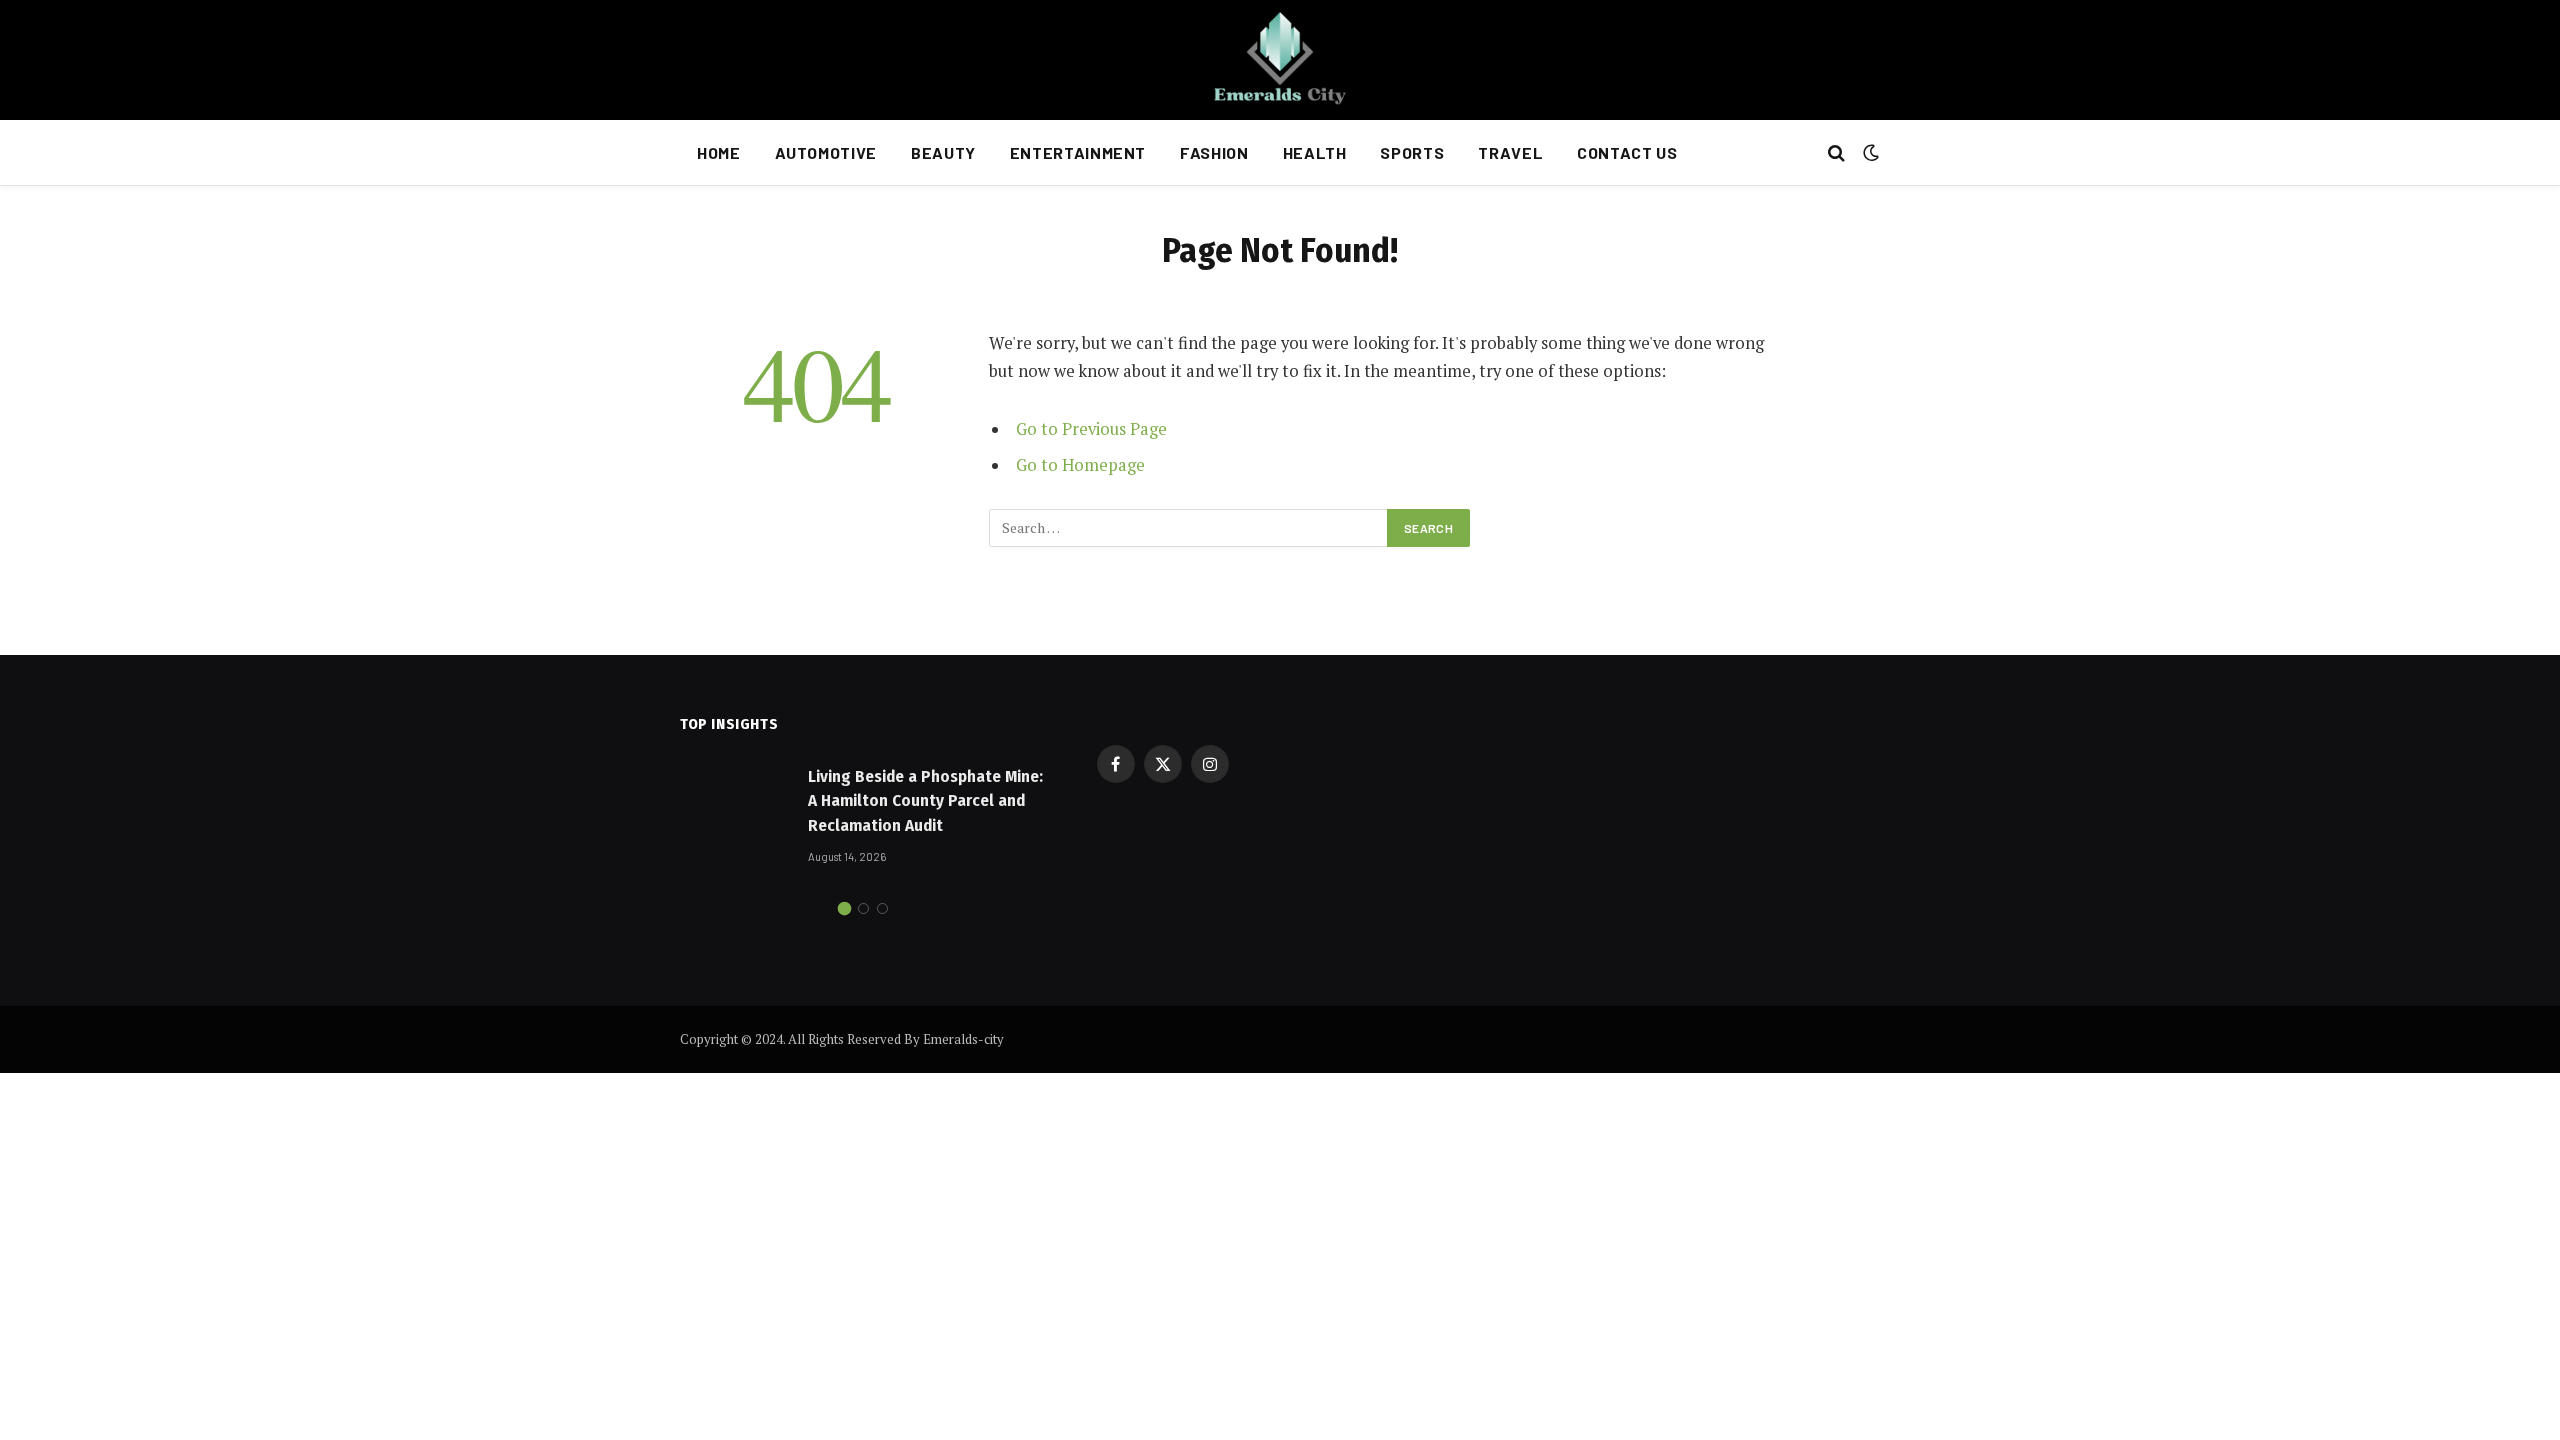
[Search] (1836, 153)
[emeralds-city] (1280, 60)
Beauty (943, 152)
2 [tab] (863, 908)
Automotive (826, 152)
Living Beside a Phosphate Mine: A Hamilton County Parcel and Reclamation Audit (925, 801)
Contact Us (1627, 152)
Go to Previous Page (1091, 429)
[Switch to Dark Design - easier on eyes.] (1869, 153)
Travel (1510, 152)
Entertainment (1078, 152)
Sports (1412, 152)
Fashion (1214, 152)
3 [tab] (882, 908)
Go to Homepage (1080, 465)
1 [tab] (844, 908)
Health (1315, 152)
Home (719, 152)
